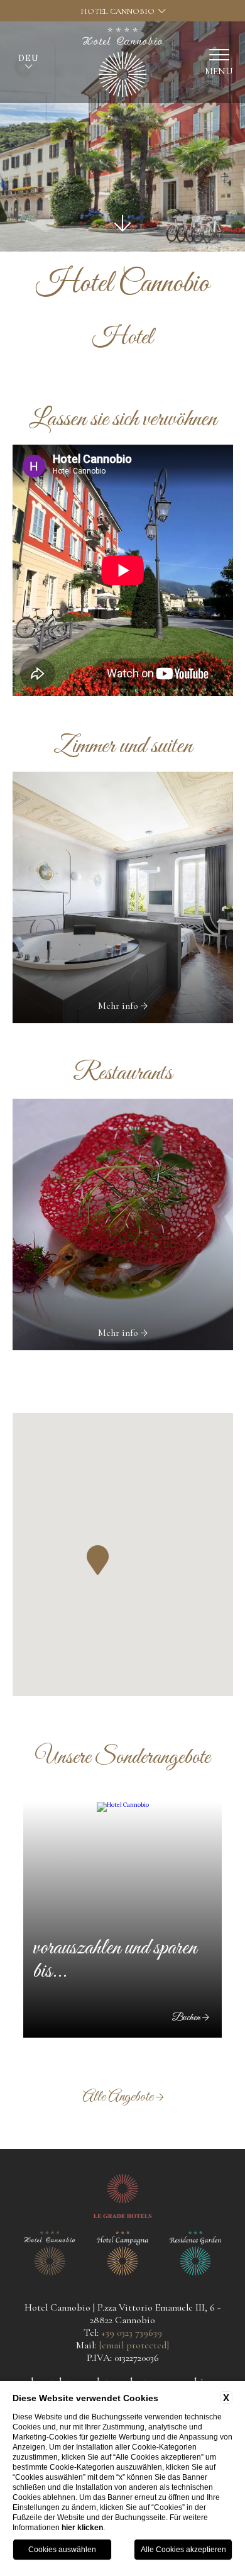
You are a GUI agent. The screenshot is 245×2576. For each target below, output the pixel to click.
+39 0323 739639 (132, 2333)
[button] (98, 1560)
